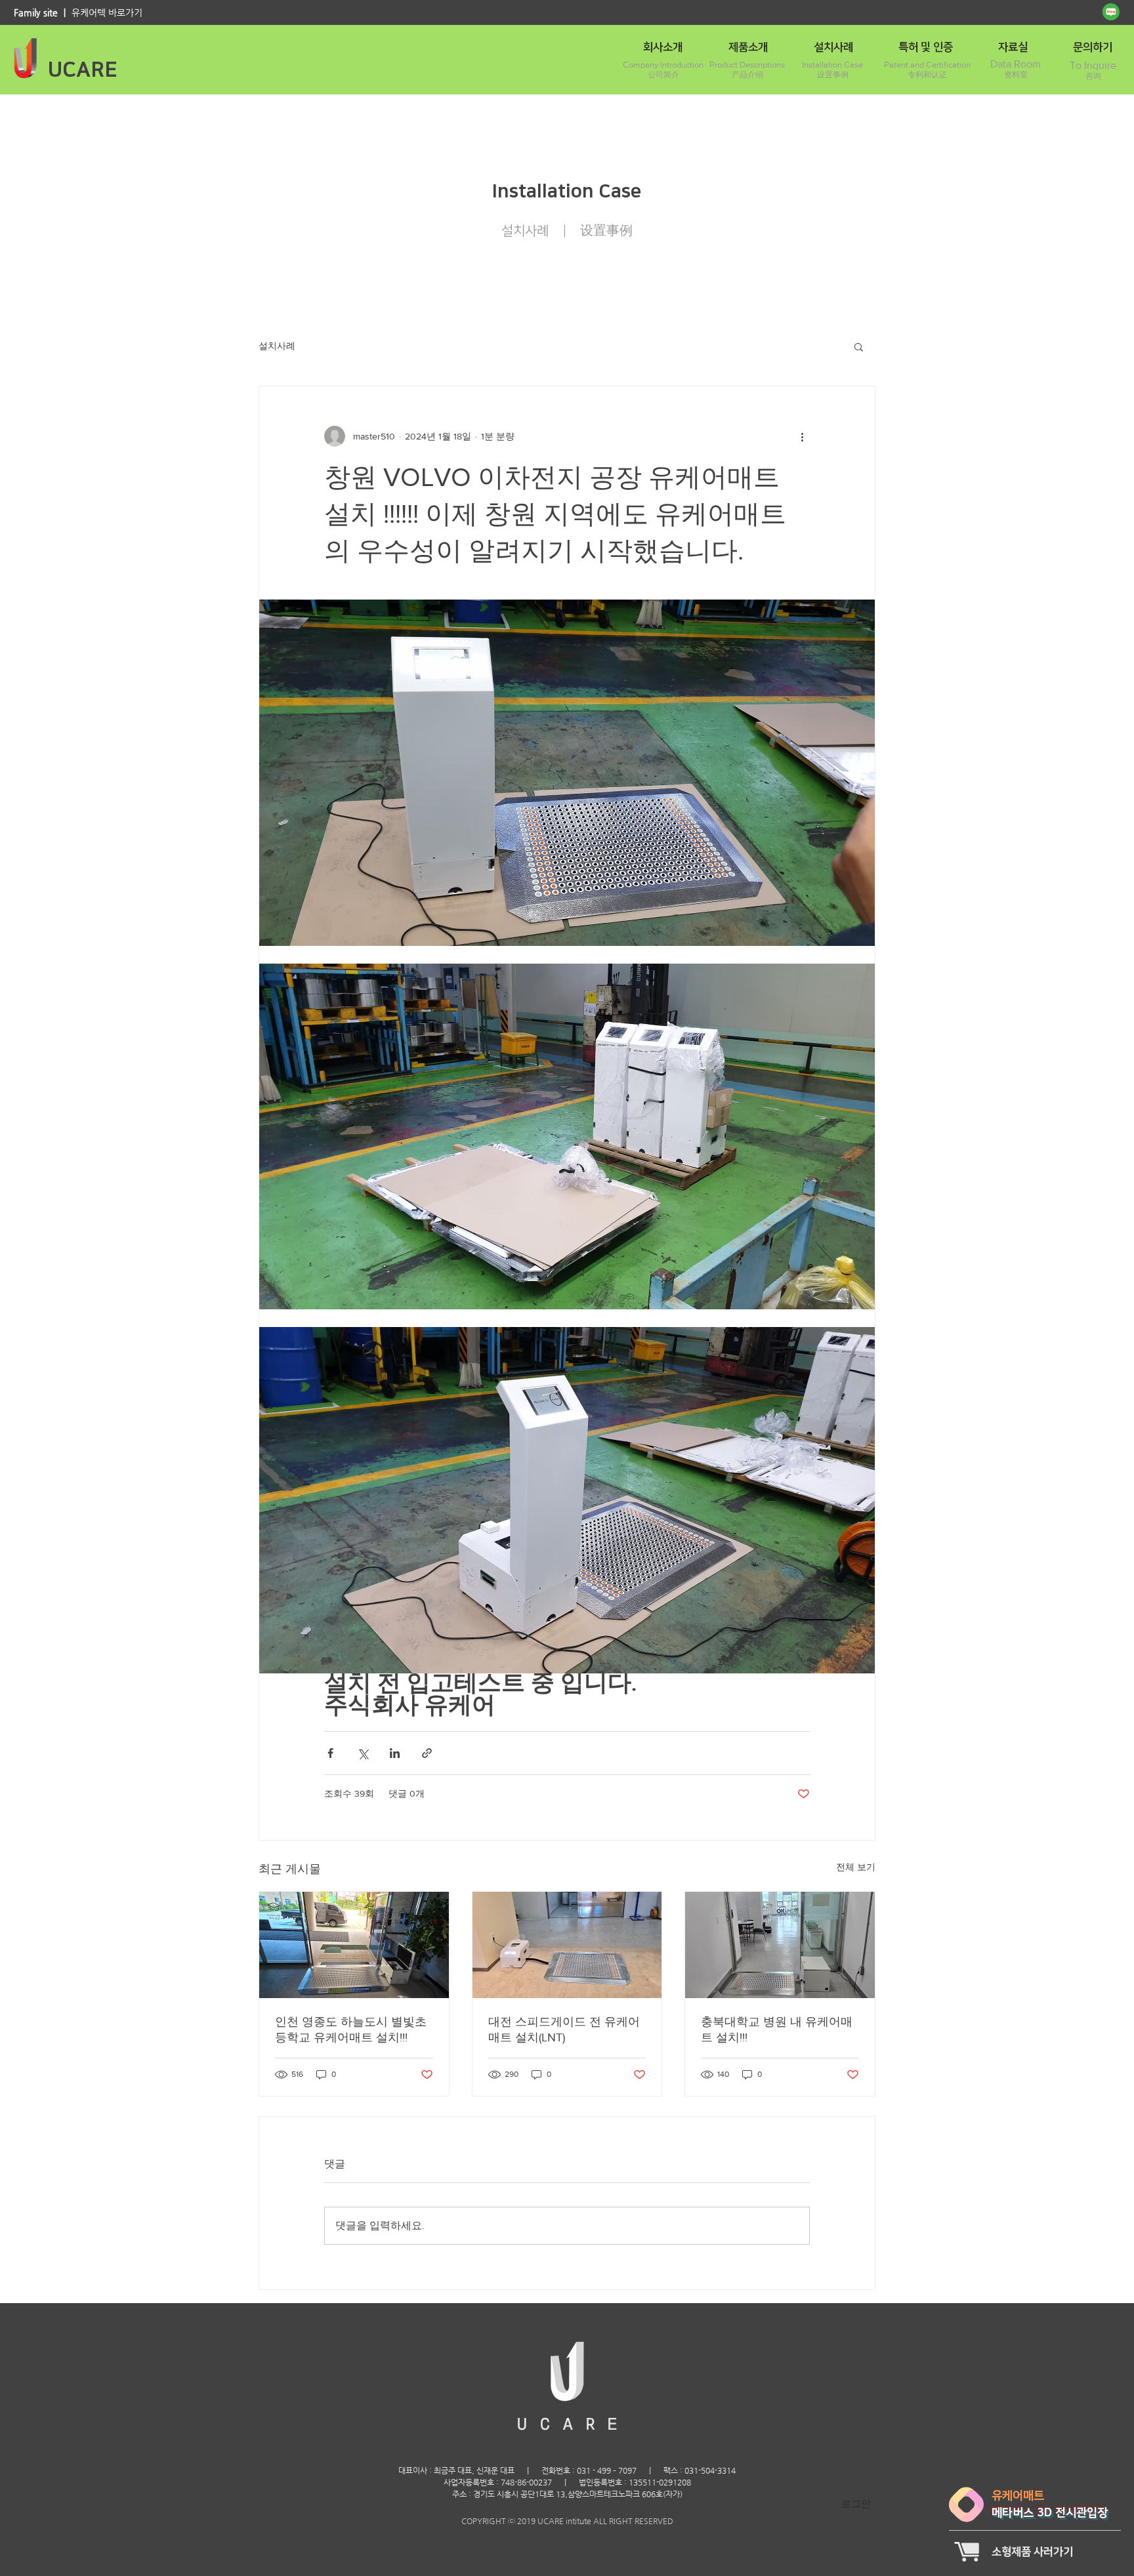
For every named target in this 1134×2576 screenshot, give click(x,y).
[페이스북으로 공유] (330, 1753)
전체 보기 (856, 1867)
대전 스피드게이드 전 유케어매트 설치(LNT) (564, 2030)
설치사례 (277, 346)
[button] (859, 346)
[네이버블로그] (1111, 12)
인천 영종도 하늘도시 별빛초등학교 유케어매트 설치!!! (351, 2030)
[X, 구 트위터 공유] (363, 1753)
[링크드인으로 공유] (395, 1753)
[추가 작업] (802, 436)
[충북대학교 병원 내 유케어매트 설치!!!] (780, 1945)
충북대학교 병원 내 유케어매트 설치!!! (777, 2030)
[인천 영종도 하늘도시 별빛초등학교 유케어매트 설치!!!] (354, 1945)
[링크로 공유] (427, 1753)
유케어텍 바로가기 (107, 12)
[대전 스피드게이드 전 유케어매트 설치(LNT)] (567, 1945)
